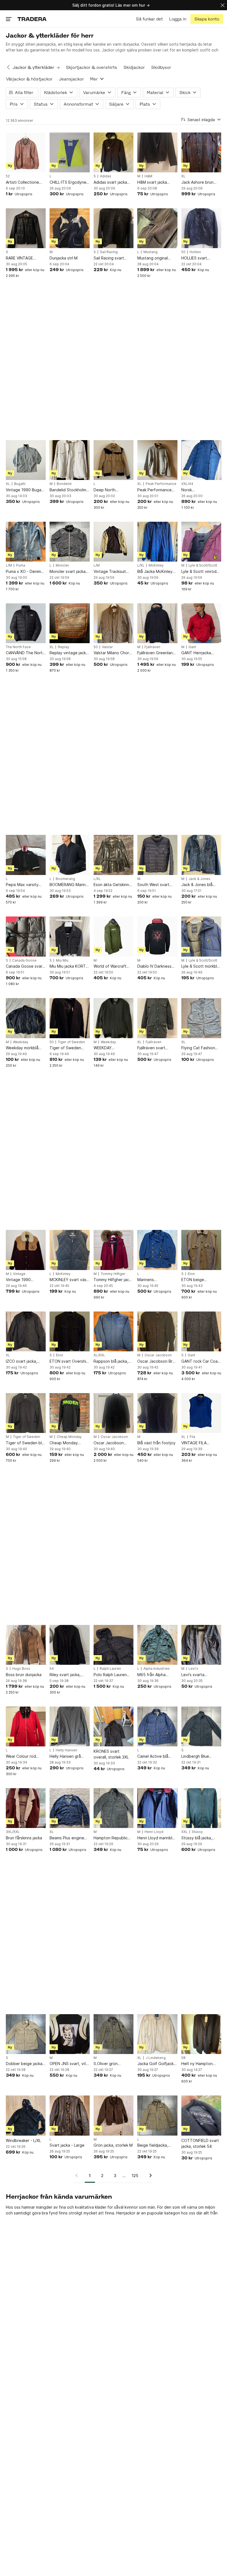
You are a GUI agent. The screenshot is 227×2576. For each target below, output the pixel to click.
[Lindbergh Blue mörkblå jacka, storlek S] (201, 1726)
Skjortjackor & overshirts (91, 67)
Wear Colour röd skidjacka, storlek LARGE (22, 1756)
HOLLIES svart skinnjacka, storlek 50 (201, 258)
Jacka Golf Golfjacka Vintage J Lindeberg (157, 2064)
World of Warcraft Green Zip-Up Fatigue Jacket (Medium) (110, 966)
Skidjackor (134, 67)
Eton (191, 1274)
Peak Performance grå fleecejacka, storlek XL (154, 490)
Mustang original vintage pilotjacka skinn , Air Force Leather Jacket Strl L (157, 258)
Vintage (19, 1274)
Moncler (62, 565)
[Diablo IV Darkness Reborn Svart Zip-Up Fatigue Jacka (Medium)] (157, 936)
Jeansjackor (71, 79)
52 (8, 176)
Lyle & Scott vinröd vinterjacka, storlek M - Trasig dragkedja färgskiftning (201, 572)
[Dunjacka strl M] (69, 228)
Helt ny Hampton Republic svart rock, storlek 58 (200, 2064)
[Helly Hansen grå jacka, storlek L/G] (69, 1726)
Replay (64, 647)
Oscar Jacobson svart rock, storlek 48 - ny (113, 1443)
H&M (148, 176)
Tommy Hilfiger (113, 1274)
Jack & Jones (199, 879)
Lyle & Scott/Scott (203, 565)
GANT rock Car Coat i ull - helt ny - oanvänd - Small (201, 1361)
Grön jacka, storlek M (113, 2145)
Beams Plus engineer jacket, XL (69, 1838)
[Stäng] (223, 5)
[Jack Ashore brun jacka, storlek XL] (201, 152)
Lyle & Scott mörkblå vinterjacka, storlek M (201, 966)
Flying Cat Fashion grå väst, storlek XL (199, 1048)
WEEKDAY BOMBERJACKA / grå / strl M (113, 1048)
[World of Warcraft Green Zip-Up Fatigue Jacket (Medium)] (114, 936)
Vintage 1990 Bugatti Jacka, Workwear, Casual (26, 490)
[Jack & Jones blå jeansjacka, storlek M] (201, 855)
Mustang (150, 252)
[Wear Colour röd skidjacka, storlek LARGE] (26, 1726)
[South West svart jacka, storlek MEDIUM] (157, 855)
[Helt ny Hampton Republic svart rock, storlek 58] (201, 2034)
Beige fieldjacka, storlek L (153, 2145)
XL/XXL (99, 1355)
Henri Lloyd (154, 1832)
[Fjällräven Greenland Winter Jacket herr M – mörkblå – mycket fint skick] (157, 623)
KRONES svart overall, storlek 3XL (111, 1754)
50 (183, 252)
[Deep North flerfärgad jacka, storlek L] (114, 460)
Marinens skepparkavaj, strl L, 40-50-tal (156, 1280)
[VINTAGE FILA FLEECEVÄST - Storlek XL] (201, 1413)
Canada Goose (24, 960)
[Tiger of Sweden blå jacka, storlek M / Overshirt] (26, 1413)
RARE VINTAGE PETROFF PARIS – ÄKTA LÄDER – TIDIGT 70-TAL (22, 258)
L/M (9, 565)
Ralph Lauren (110, 1669)
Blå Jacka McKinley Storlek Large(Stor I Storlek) (155, 572)
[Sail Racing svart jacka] (114, 228)
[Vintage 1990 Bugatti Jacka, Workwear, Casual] (26, 460)
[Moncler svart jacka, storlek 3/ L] (69, 542)
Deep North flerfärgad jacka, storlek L (109, 490)
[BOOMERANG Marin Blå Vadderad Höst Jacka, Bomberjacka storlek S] (69, 855)
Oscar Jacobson (158, 1355)
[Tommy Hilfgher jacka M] (114, 1250)
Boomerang (65, 879)
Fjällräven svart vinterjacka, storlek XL (155, 1048)
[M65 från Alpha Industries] (157, 1645)
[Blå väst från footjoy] (157, 1413)
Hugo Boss (21, 1669)
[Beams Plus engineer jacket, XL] (69, 1808)
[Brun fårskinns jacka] (26, 1808)
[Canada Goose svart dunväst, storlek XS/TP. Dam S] (26, 936)
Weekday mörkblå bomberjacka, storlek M (25, 1048)
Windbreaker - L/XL (23, 2140)
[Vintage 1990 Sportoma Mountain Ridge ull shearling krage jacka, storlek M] (26, 1250)
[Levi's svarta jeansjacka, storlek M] (201, 1645)
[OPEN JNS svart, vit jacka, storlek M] (69, 2034)
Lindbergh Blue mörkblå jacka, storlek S (201, 1756)
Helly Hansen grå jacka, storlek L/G (65, 1756)
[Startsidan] (32, 19)
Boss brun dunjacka (24, 1675)
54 (52, 1669)
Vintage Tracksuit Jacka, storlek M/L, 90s (111, 572)
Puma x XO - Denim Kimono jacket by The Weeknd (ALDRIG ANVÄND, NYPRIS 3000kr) (26, 572)
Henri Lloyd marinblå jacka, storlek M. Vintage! (156, 1838)
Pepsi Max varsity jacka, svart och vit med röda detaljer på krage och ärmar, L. (25, 885)
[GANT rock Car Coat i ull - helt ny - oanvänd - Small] (201, 1331)
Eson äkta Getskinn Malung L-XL (111, 885)
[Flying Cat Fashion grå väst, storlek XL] (201, 1018)
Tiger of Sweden (71, 1042)
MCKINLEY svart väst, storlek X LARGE (69, 1280)
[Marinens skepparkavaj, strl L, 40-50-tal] (157, 1250)
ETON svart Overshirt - (69, 1361)
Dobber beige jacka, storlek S (25, 2064)
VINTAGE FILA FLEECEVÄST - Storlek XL (195, 1443)
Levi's (193, 1669)
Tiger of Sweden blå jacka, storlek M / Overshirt (25, 1443)
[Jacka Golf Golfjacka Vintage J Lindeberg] (157, 2034)
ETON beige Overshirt (193, 1280)
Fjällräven (152, 647)
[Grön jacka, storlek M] (114, 2115)
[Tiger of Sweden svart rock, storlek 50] (69, 1018)
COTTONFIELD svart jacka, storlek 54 (200, 2143)
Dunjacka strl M (64, 258)
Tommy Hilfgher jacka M (113, 1280)
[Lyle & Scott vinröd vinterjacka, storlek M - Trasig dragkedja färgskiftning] (201, 542)
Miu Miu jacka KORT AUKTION (68, 966)
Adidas (106, 176)
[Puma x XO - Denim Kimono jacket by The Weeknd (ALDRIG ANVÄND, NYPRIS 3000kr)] (26, 542)
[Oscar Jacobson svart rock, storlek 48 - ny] (114, 1413)
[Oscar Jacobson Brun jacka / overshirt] (157, 1331)
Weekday (21, 1042)
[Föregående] (78, 2175)
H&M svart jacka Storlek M (152, 182)
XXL (185, 1832)
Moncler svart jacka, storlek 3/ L (68, 572)
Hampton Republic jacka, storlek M (111, 1838)
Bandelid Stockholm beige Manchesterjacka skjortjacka (68, 490)
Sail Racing (109, 252)
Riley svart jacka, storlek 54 (65, 1675)
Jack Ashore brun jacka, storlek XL (197, 182)
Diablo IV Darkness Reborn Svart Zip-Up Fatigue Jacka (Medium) (157, 966)
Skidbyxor (161, 67)
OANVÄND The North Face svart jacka (25, 653)
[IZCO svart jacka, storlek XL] (26, 1331)
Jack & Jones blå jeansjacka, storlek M (201, 885)
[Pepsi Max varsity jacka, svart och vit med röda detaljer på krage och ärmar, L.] (26, 855)
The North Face (18, 647)
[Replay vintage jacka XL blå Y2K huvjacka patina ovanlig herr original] (69, 623)
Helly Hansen (66, 1750)
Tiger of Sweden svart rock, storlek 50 (69, 1048)
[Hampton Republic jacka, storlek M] (114, 1808)
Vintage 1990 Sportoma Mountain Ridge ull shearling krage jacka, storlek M (24, 1280)
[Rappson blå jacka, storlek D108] (114, 1331)
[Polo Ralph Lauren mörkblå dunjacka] (114, 1645)
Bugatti (20, 484)
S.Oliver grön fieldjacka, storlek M (112, 2064)
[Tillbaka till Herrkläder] (8, 67)
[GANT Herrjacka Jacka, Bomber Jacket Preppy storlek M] (201, 623)
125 (135, 2176)
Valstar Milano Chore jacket (113, 653)
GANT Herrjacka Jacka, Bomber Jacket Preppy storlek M (196, 653)
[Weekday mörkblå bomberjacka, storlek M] (26, 1018)
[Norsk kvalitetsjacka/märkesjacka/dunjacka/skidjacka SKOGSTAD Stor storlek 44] (201, 460)
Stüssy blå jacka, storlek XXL (197, 1838)
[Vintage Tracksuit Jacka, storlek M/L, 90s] (114, 542)
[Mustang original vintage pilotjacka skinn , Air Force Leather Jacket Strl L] (157, 228)
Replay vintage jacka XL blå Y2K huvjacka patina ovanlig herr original (69, 653)
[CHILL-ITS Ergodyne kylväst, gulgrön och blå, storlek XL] (69, 152)
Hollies (195, 252)
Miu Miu (62, 960)
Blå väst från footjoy (156, 1443)
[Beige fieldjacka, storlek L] (157, 2115)
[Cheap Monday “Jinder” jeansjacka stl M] (69, 1413)
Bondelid (64, 484)
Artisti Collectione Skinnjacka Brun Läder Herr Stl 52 (22, 182)
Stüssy (197, 1832)
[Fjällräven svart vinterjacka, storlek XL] (157, 1018)
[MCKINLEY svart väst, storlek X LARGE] (69, 1250)
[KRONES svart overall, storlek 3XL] (114, 1726)
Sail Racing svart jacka (109, 258)
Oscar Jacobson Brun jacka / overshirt (157, 1361)
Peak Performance (161, 484)
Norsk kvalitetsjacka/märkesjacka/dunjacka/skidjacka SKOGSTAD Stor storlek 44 (201, 490)
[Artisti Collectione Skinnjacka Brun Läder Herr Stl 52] (26, 152)
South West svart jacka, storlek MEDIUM (153, 885)
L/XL (141, 565)
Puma (21, 565)
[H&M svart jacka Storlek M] (157, 152)
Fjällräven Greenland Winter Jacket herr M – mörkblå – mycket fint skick (157, 653)
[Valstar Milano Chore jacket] (114, 623)
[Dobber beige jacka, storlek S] (26, 2034)
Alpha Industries (157, 1669)
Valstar (107, 647)
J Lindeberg (156, 2058)
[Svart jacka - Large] (69, 2115)
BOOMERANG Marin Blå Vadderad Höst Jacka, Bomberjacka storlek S (68, 885)
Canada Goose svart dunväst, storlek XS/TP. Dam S (25, 966)
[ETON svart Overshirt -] (69, 1331)
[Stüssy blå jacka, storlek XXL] (201, 1808)
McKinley (156, 565)
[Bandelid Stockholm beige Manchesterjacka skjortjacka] (69, 460)
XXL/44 (187, 484)
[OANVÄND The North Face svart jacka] (26, 623)
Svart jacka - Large (67, 2145)
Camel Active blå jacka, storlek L (153, 1756)
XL (183, 176)
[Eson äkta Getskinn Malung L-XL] (114, 855)
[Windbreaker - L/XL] (26, 2115)
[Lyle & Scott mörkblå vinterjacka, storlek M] (201, 936)
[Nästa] (149, 2175)
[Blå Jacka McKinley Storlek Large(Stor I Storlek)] (157, 542)
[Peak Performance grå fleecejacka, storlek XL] (157, 460)
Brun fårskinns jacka (24, 1838)
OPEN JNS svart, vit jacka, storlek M (68, 2064)
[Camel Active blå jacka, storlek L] (157, 1726)
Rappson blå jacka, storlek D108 (111, 1361)
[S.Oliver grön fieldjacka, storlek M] (114, 2034)
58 (183, 2058)
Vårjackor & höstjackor (29, 79)
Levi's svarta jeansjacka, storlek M (201, 1675)
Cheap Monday (69, 1437)
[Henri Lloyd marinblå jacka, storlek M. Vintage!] (157, 1808)
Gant (192, 647)
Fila (192, 1437)
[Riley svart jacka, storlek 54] (69, 1645)
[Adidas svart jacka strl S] (114, 152)
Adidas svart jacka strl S (110, 182)
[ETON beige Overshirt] (201, 1250)
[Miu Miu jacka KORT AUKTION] (69, 936)
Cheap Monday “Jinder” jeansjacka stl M (67, 1443)
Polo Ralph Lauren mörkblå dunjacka (110, 1675)
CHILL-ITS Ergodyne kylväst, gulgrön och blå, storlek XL (68, 182)
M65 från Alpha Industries (151, 1675)
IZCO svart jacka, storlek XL (21, 1361)
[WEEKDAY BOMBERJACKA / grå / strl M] (114, 1018)
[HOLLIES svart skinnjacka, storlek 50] (201, 228)
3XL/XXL (13, 1832)
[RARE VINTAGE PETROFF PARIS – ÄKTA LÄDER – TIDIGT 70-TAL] (26, 228)
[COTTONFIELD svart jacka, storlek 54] (201, 2115)
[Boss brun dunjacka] (26, 1645)
